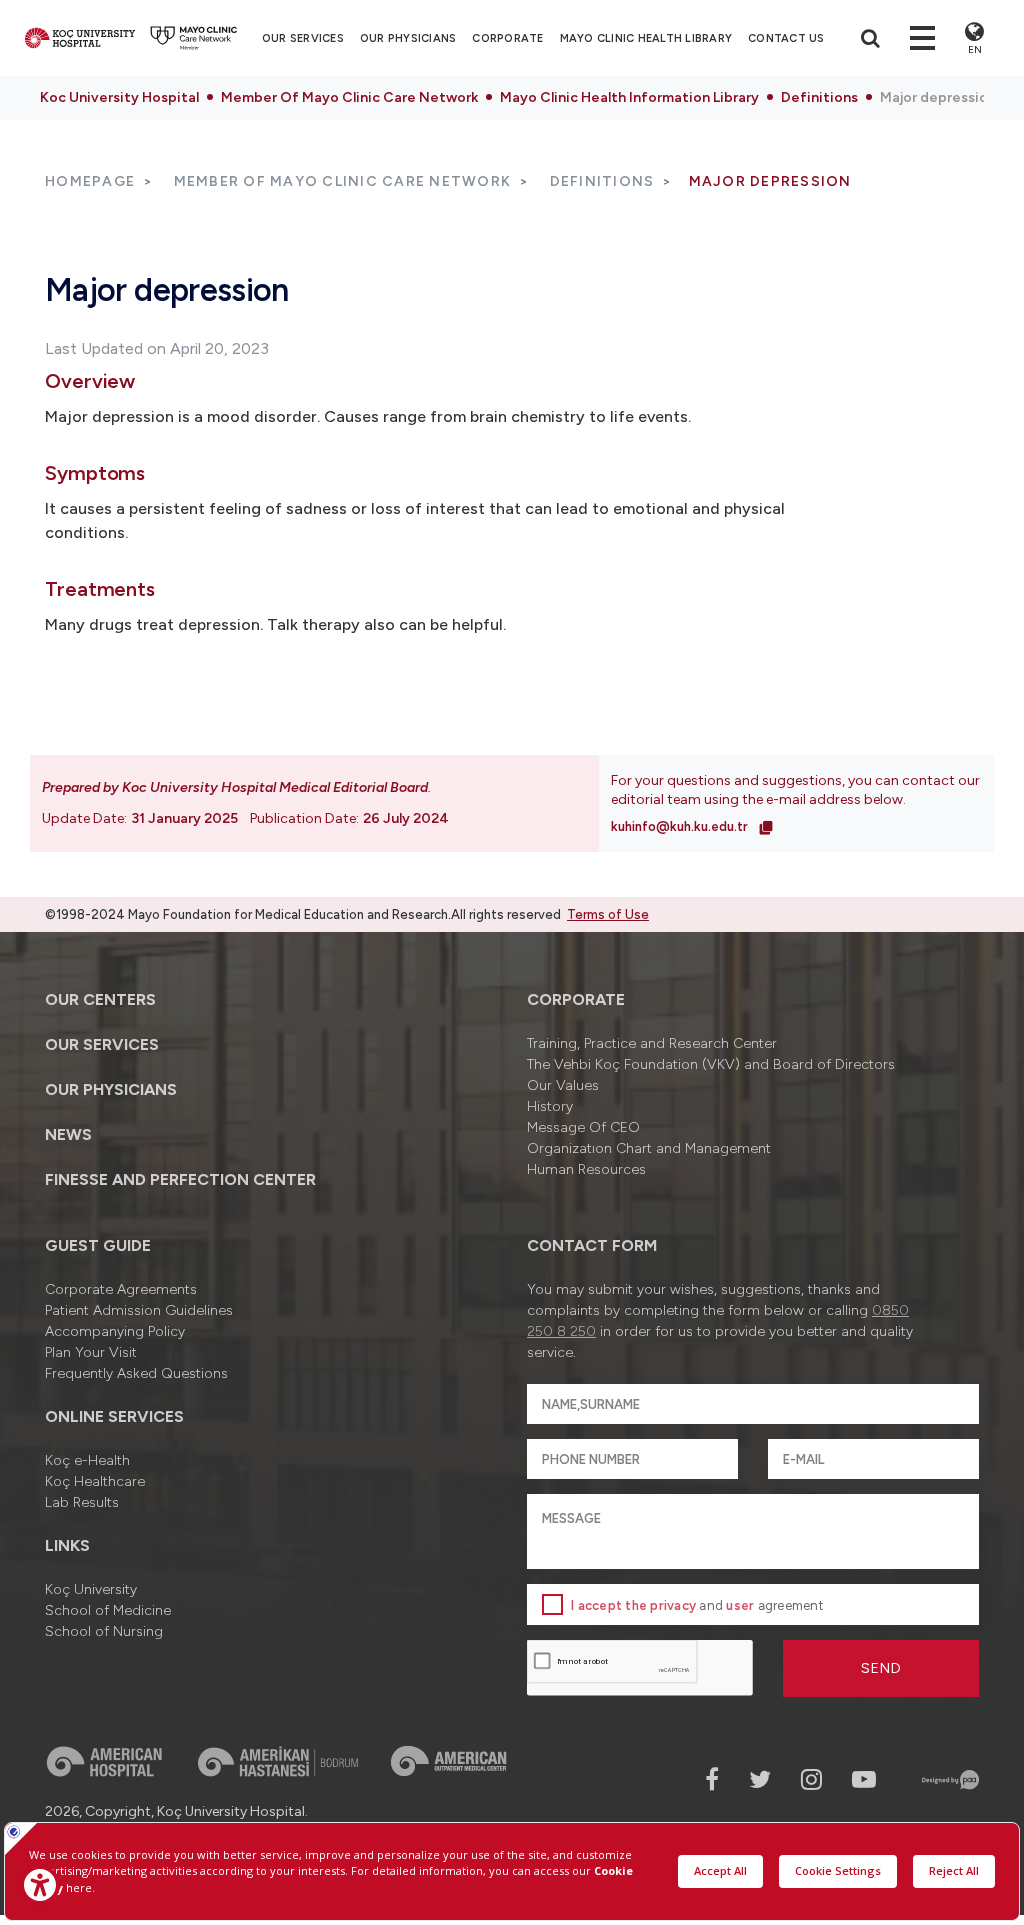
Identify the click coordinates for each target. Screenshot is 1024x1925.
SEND (881, 1668)
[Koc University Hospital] (80, 38)
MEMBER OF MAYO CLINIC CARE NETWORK (343, 181)
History (550, 1106)
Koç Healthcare (95, 1481)
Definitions (819, 97)
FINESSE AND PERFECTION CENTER (180, 1179)
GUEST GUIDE (98, 1245)
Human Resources (586, 1169)
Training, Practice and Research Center (652, 1043)
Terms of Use (608, 914)
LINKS (67, 1545)
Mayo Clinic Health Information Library (629, 97)
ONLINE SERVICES (114, 1416)
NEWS (68, 1134)
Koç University (91, 1589)
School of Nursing (104, 1631)
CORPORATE (507, 38)
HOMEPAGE (90, 181)
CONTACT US (786, 38)
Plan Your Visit (91, 1352)
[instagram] (811, 1779)
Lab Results (82, 1502)
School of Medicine (108, 1610)
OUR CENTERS (100, 999)
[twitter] (760, 1779)
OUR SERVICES (102, 1044)
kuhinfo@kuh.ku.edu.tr (681, 826)
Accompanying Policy (115, 1331)
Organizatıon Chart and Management (649, 1148)
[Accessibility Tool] (40, 1885)
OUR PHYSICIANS (408, 38)
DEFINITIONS (602, 181)
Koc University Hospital (119, 97)
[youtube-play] (864, 1779)
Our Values (563, 1085)
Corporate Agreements (121, 1289)
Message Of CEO (583, 1127)
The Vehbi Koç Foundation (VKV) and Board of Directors (711, 1064)
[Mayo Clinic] (194, 38)
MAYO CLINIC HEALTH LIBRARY (646, 38)
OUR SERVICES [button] (303, 38)
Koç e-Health (87, 1460)
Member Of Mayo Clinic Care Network (349, 97)
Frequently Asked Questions (136, 1373)
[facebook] (712, 1779)
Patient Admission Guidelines (139, 1310)
